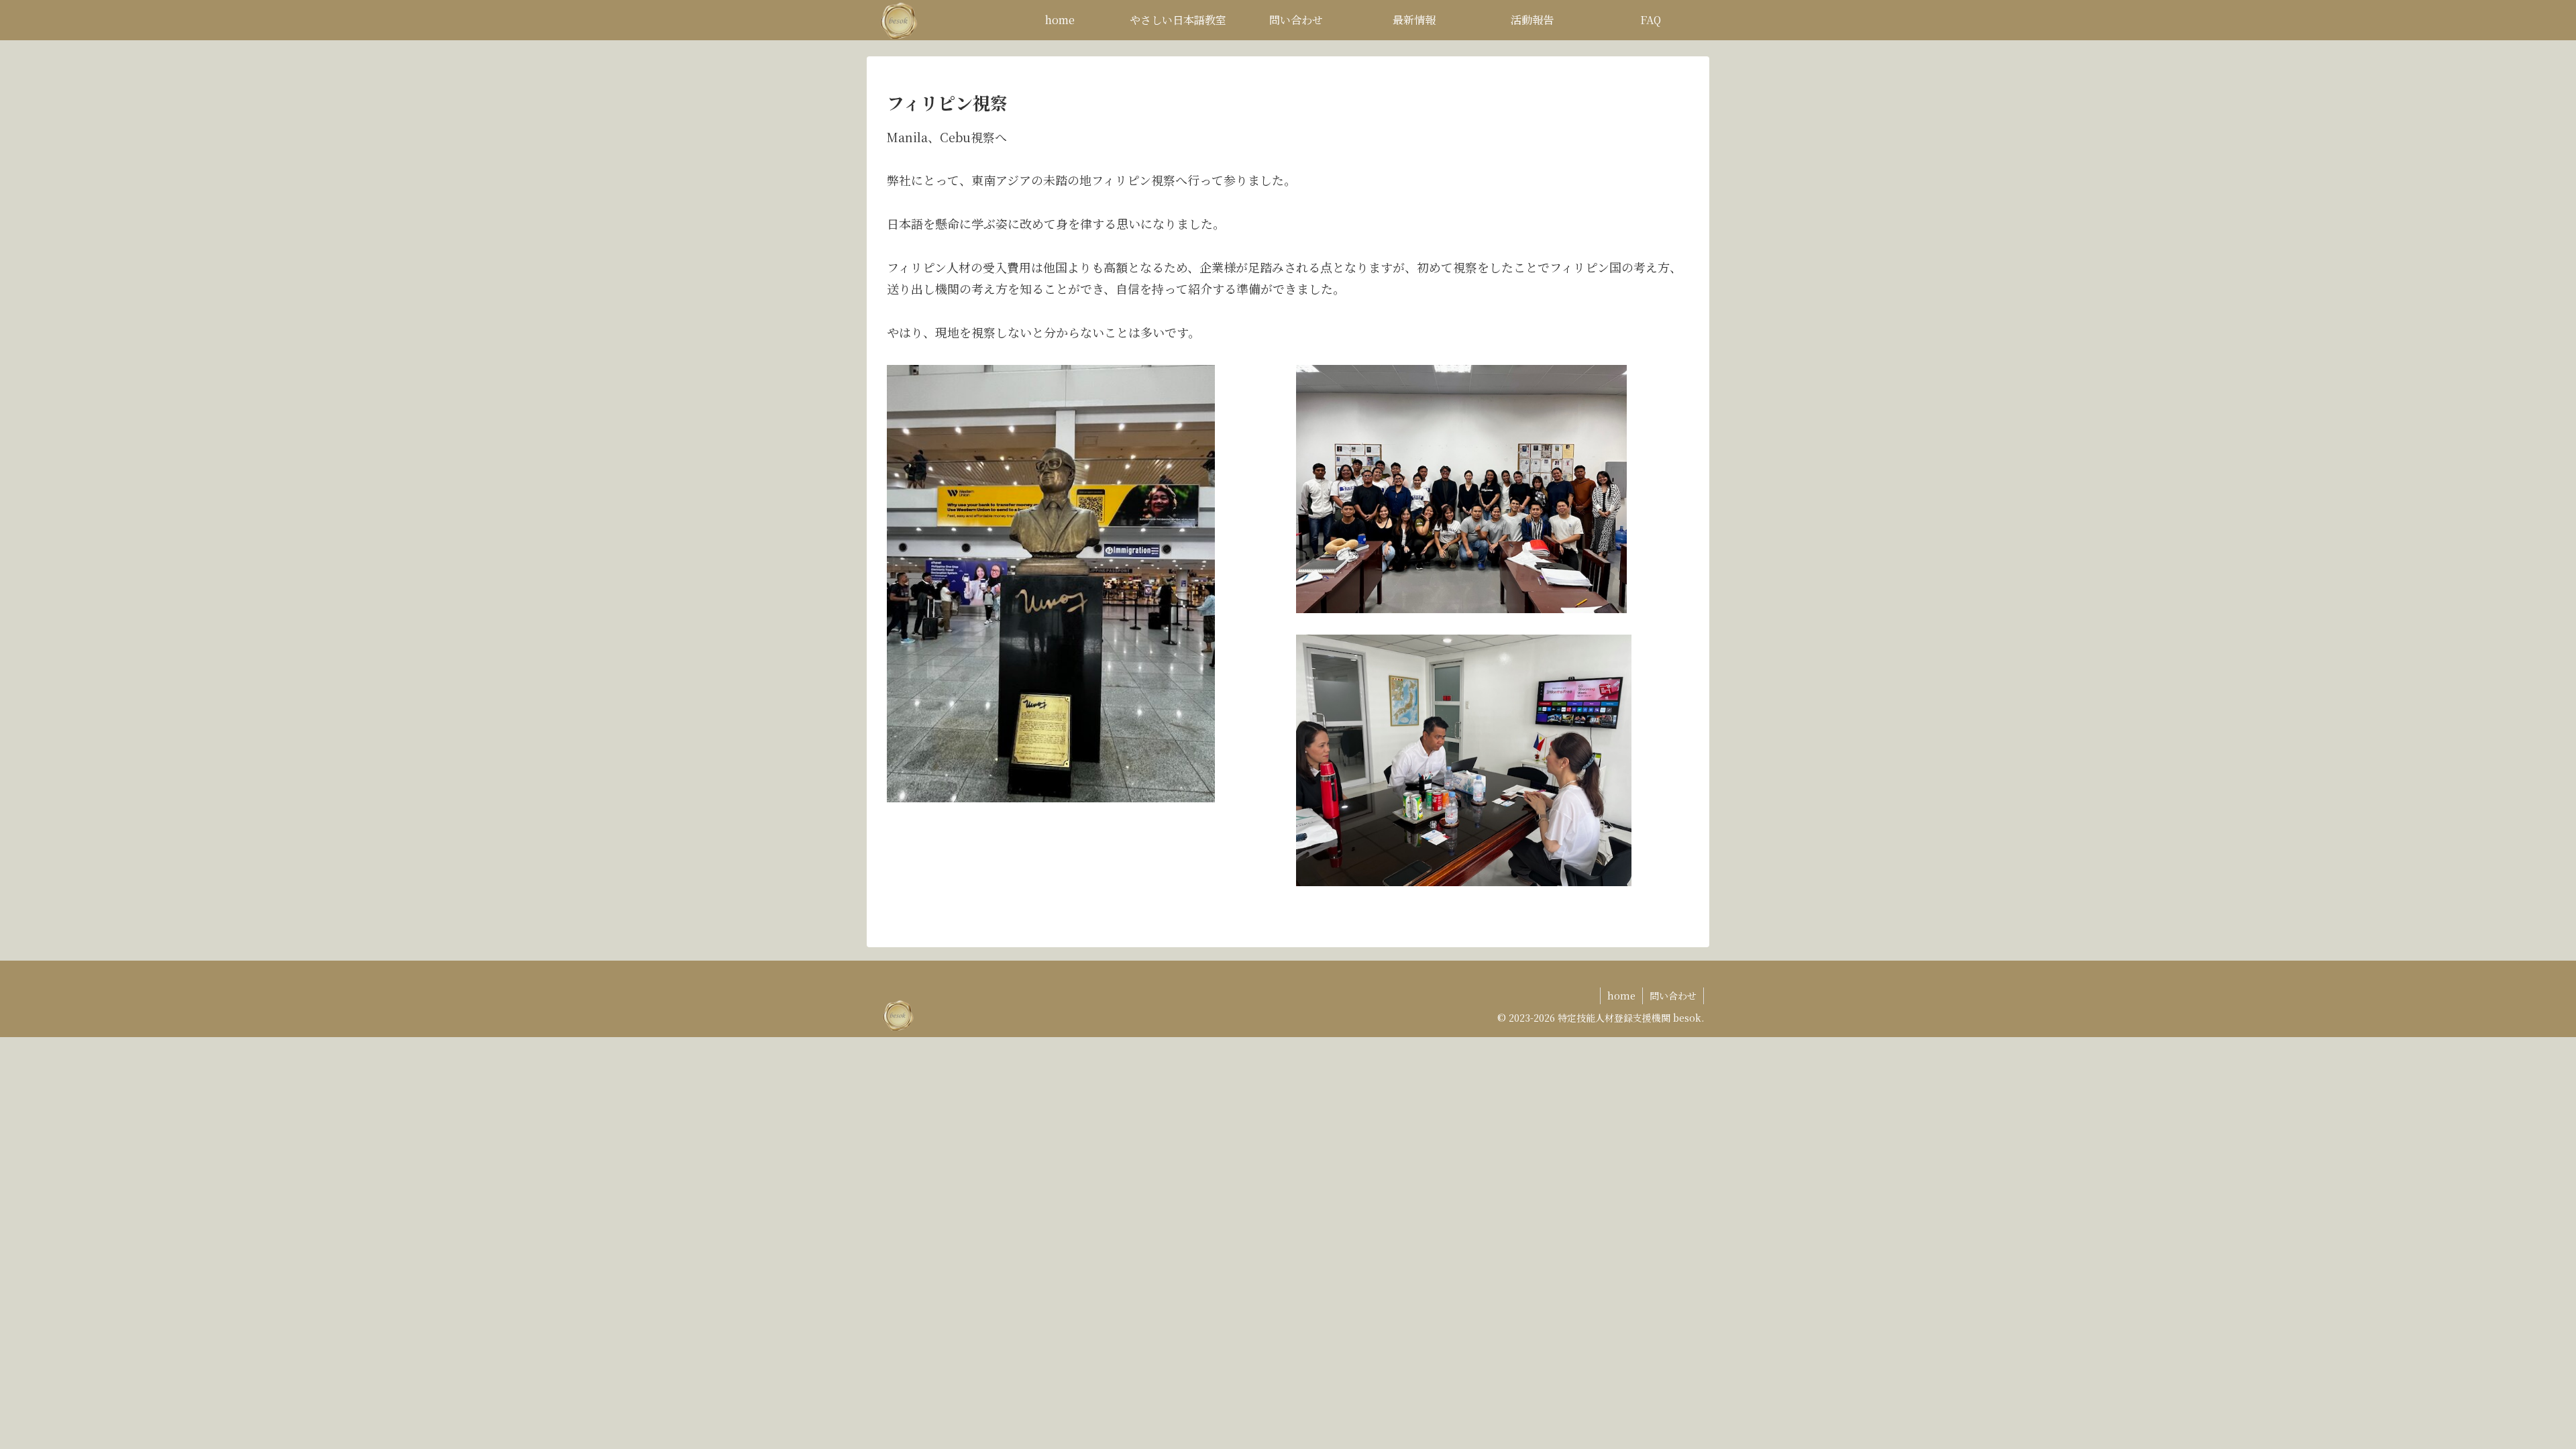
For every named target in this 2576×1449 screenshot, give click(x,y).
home (1621, 996)
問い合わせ (1673, 996)
